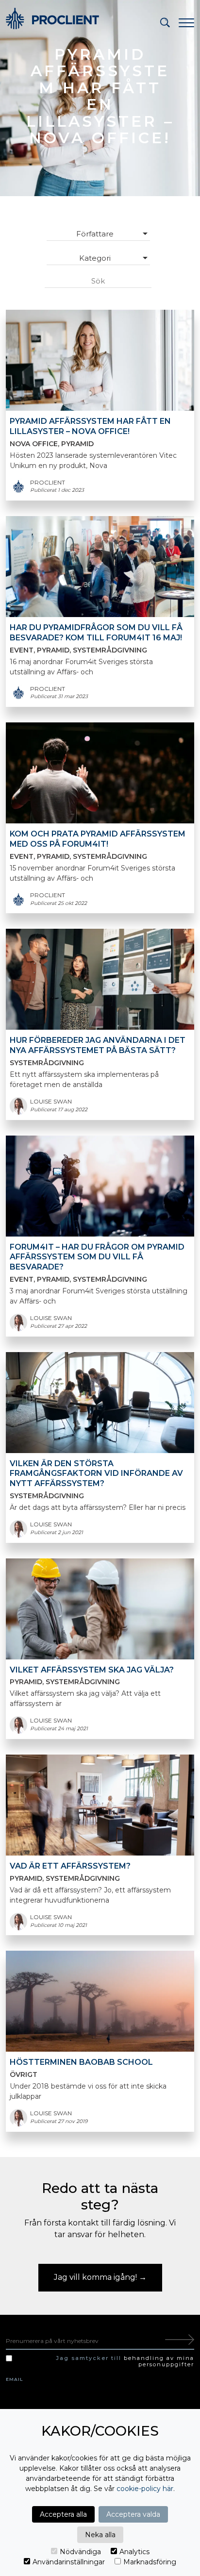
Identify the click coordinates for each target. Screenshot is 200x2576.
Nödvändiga (80, 2552)
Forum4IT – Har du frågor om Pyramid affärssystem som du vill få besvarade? (97, 1257)
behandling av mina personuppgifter (159, 2361)
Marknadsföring (150, 2562)
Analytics (134, 2552)
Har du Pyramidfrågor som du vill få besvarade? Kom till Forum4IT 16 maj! (96, 633)
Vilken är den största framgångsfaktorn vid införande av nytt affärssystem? (96, 1474)
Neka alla (100, 2535)
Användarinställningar (69, 2562)
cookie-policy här (145, 2489)
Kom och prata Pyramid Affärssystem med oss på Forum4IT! (98, 839)
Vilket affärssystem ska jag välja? (92, 1670)
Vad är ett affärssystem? (70, 1866)
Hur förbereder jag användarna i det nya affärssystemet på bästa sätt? (98, 1045)
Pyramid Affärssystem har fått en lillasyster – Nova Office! (90, 426)
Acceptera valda (133, 2514)
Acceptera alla (63, 2514)
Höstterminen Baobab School (81, 2062)
